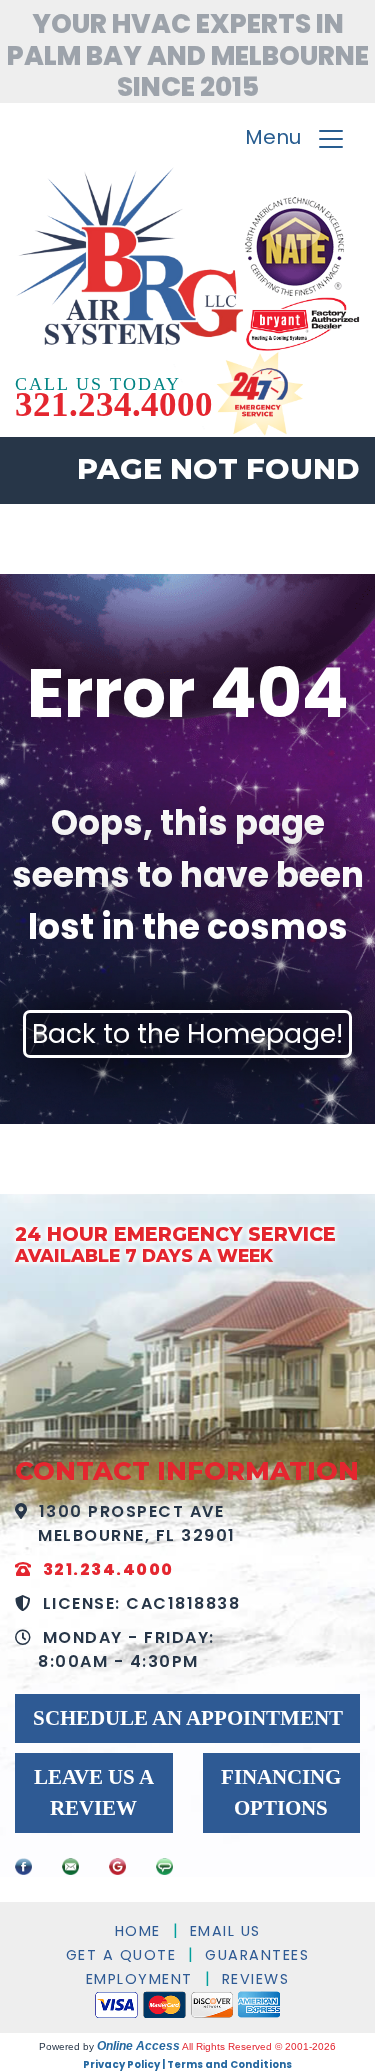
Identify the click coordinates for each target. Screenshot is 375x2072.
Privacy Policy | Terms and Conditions (187, 2064)
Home (138, 1931)
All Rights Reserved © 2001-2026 (259, 2046)
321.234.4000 (114, 404)
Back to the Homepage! (187, 1033)
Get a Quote (121, 1955)
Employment (139, 1979)
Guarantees (257, 1955)
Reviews (256, 1979)
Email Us (225, 1931)
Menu (280, 138)
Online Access (138, 2046)
